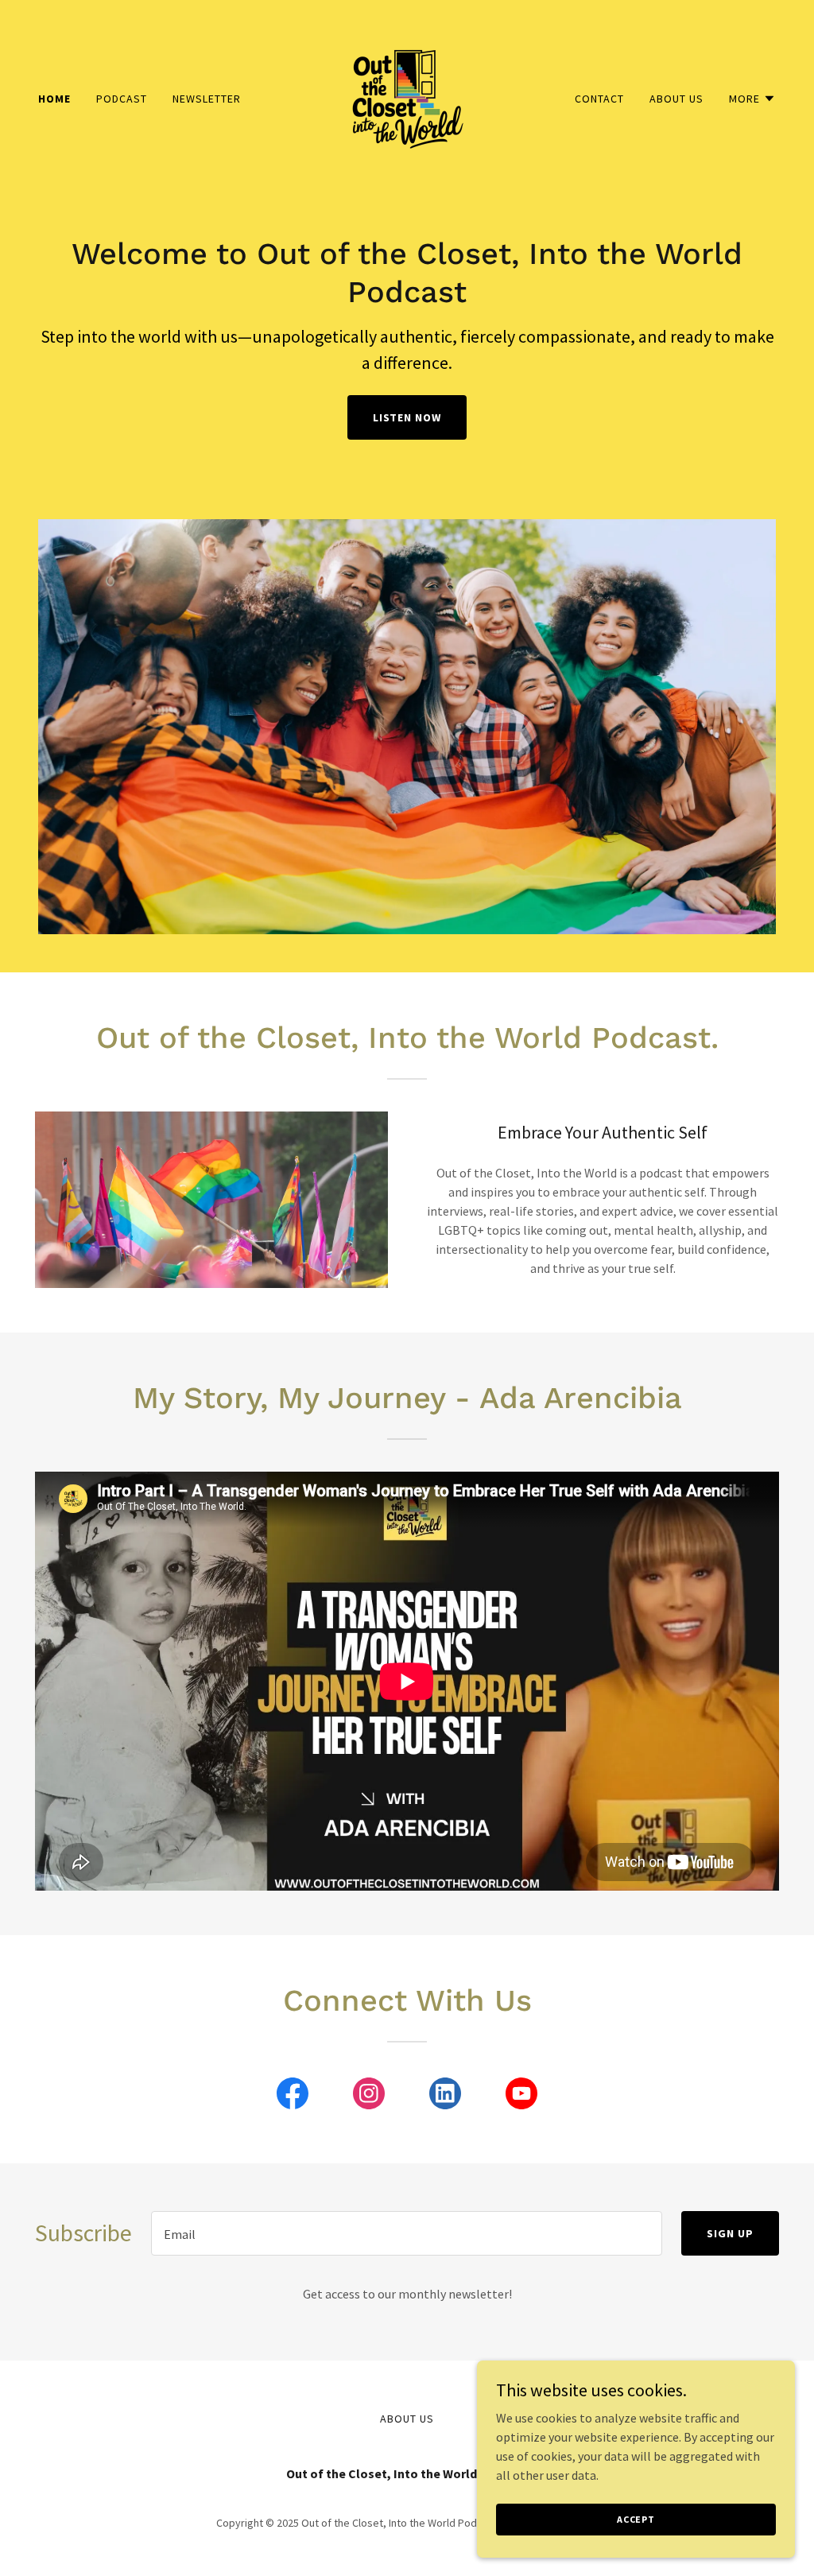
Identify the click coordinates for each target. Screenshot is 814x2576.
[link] (407, 97)
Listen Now (407, 417)
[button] (752, 99)
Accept (636, 2519)
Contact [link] (599, 99)
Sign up (730, 2233)
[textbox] (407, 2233)
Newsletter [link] (207, 99)
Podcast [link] (122, 99)
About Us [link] (676, 99)
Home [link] (54, 99)
